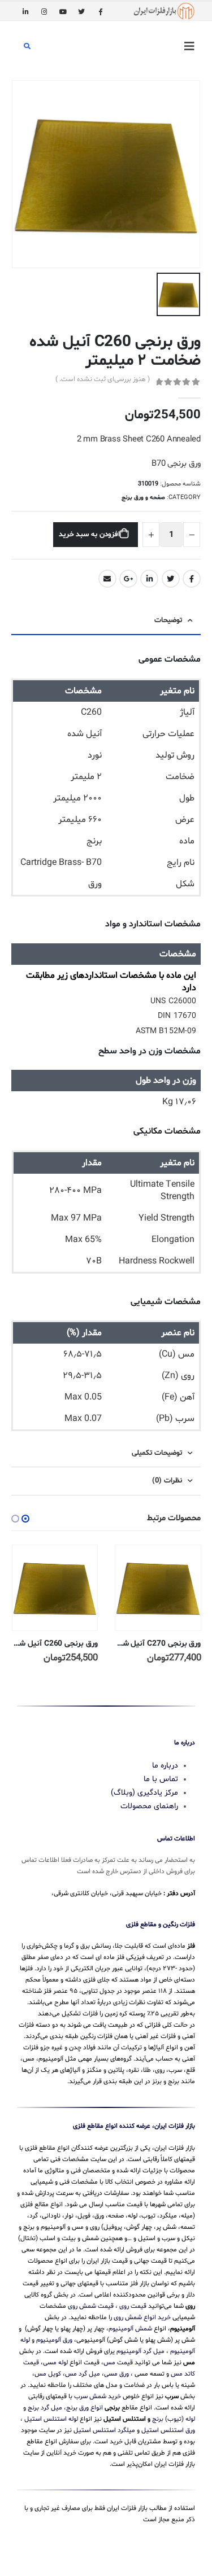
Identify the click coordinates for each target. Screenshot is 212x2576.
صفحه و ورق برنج (143, 498)
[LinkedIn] (25, 11)
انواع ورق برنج (85, 2408)
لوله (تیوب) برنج (174, 2419)
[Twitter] (81, 11)
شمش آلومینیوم (130, 2329)
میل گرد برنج (45, 2408)
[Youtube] (63, 11)
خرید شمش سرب (98, 2396)
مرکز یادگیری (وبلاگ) (144, 1792)
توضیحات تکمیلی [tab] (157, 1453)
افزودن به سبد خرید (89, 535)
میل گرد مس (83, 2374)
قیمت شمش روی (91, 2306)
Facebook (192, 579)
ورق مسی (116, 2374)
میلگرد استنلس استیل (104, 2430)
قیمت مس (118, 2363)
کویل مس (48, 2374)
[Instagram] (44, 11)
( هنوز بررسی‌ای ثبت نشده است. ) (103, 379)
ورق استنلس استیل (168, 2430)
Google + (128, 579)
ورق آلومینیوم (54, 2340)
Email (107, 579)
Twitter (171, 579)
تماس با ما (161, 1779)
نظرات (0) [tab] (167, 1481)
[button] (25, 1519)
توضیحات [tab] (168, 620)
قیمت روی (133, 2306)
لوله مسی (55, 2363)
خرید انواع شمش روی (142, 2317)
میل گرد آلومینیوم (140, 2351)
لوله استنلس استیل (51, 2419)
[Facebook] (100, 11)
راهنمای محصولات (149, 1806)
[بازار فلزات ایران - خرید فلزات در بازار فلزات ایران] (164, 11)
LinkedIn (149, 579)
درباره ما (165, 1765)
